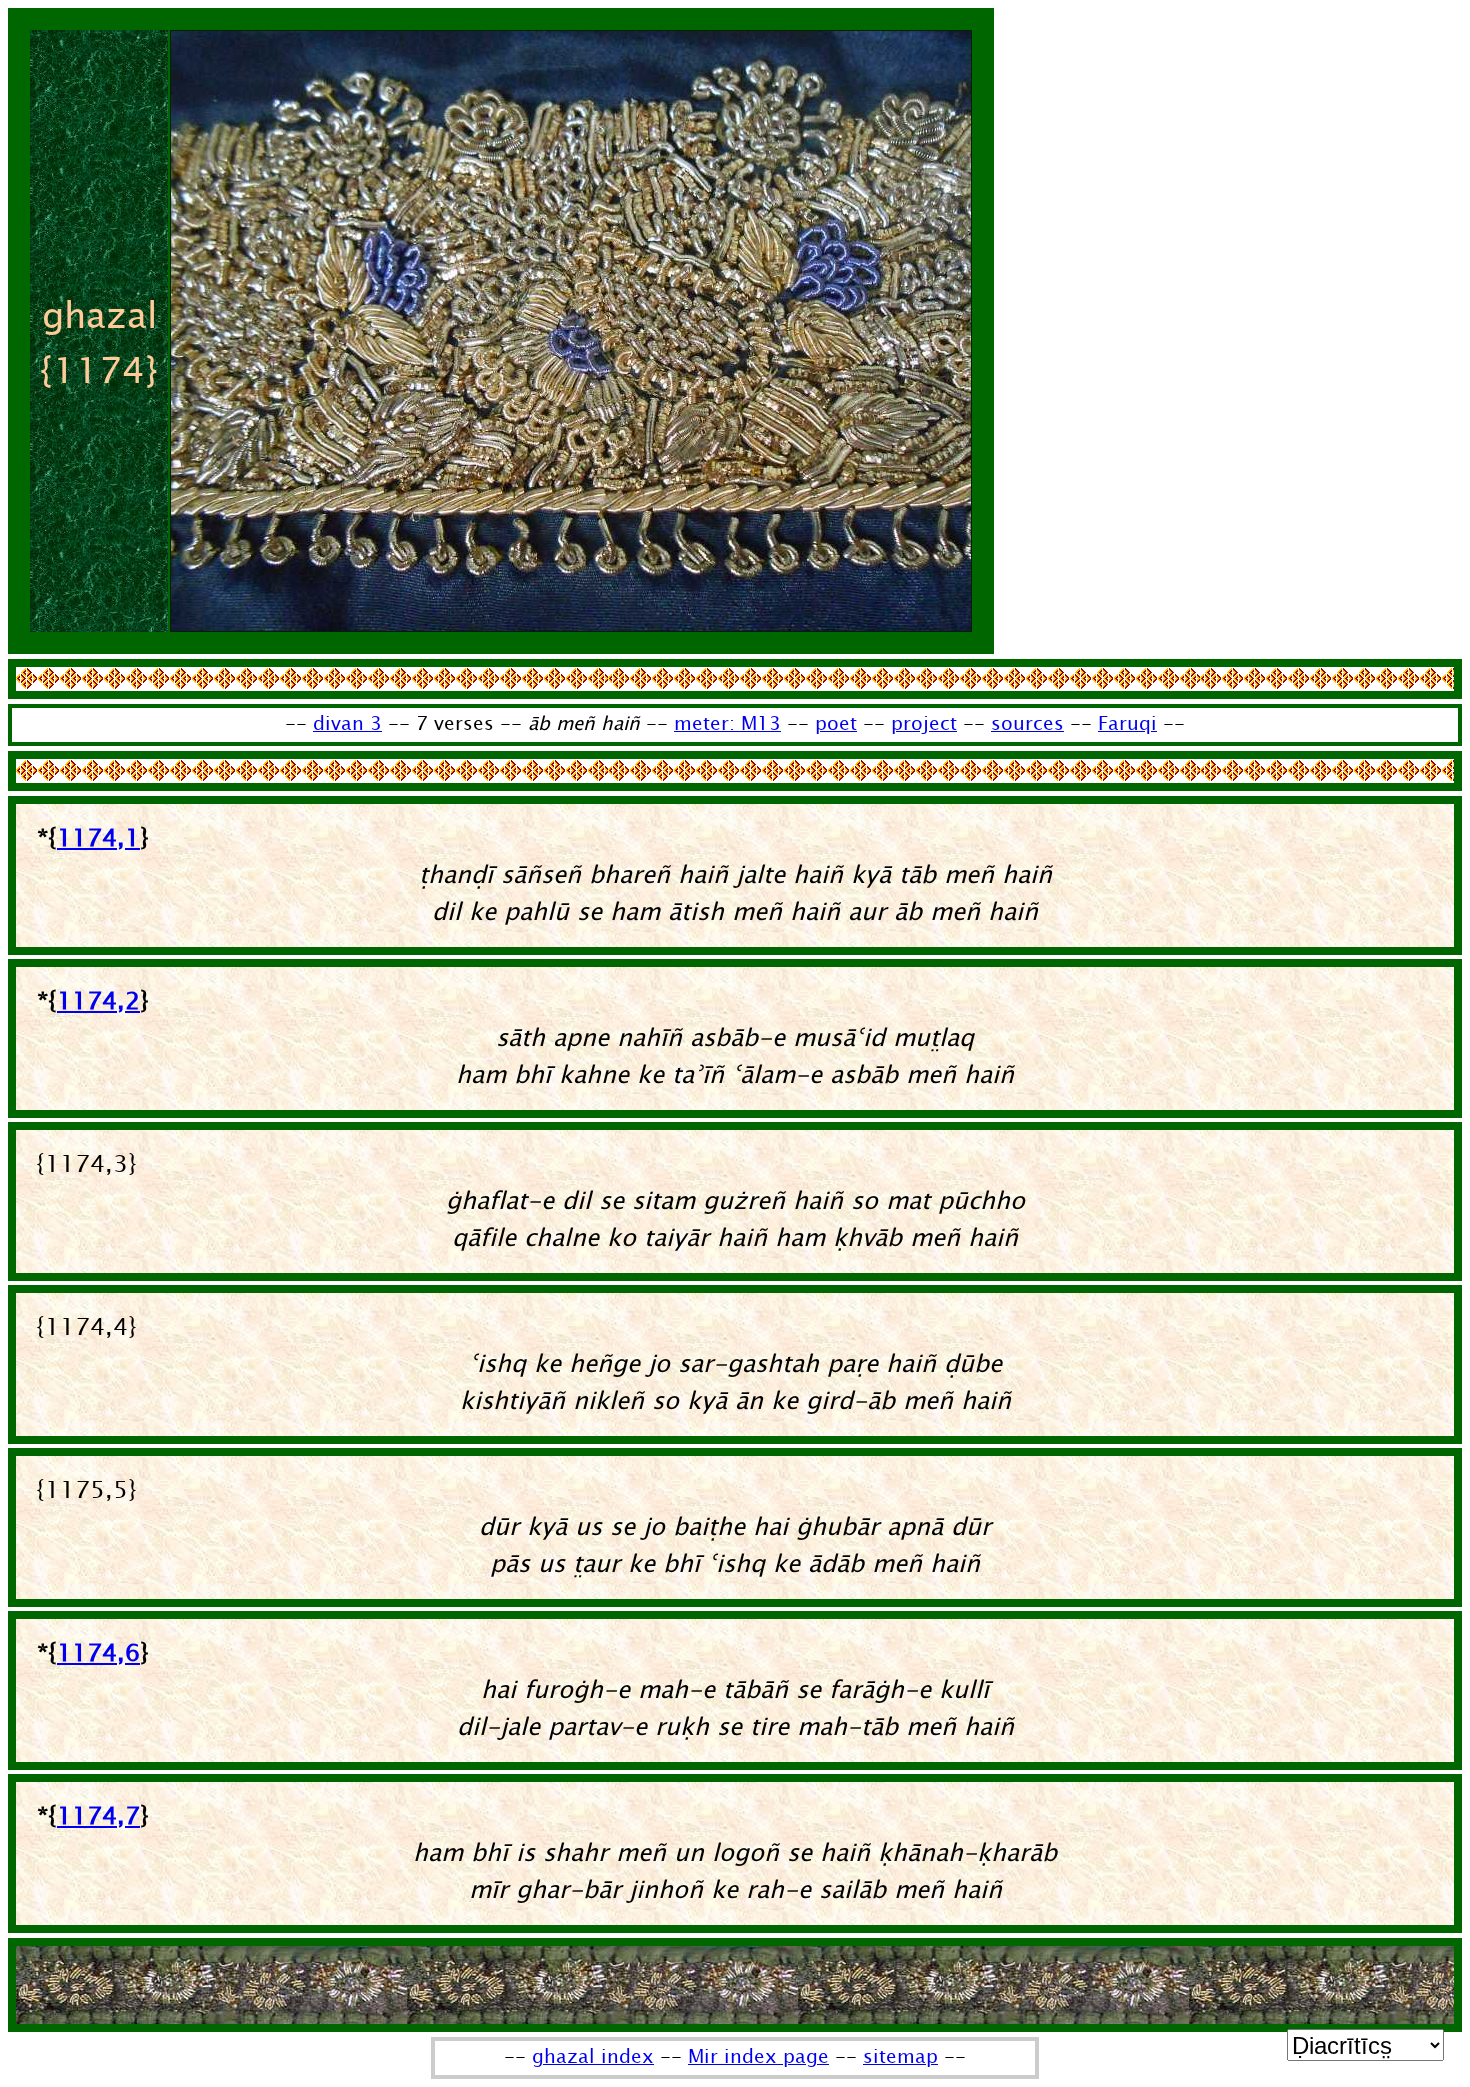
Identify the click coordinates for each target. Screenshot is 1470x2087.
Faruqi (1127, 724)
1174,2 (98, 1001)
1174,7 (98, 1816)
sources (1027, 724)
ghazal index (593, 2057)
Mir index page (758, 2057)
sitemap (900, 2057)
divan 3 (347, 724)
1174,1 (98, 838)
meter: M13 (727, 724)
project (924, 724)
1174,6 (98, 1653)
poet (836, 724)
